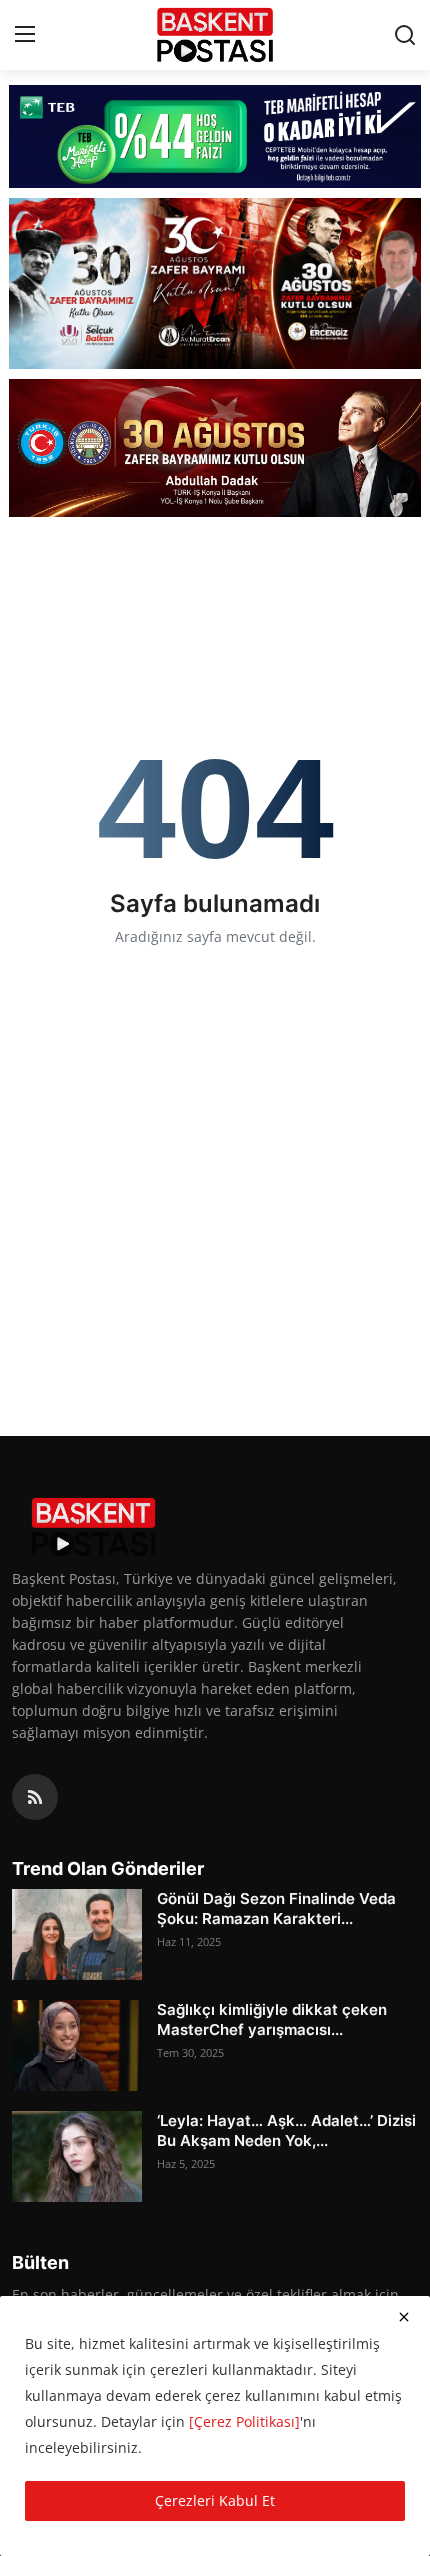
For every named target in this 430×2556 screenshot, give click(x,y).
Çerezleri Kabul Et (215, 2500)
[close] (404, 2317)
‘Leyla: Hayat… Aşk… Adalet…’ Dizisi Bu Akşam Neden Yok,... (286, 2130)
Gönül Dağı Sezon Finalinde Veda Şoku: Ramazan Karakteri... (276, 1908)
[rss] (35, 1797)
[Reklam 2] (215, 283)
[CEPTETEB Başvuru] (215, 136)
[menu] (25, 35)
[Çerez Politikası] (244, 2421)
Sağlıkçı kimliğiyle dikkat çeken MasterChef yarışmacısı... (272, 2019)
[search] (405, 35)
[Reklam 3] (215, 448)
